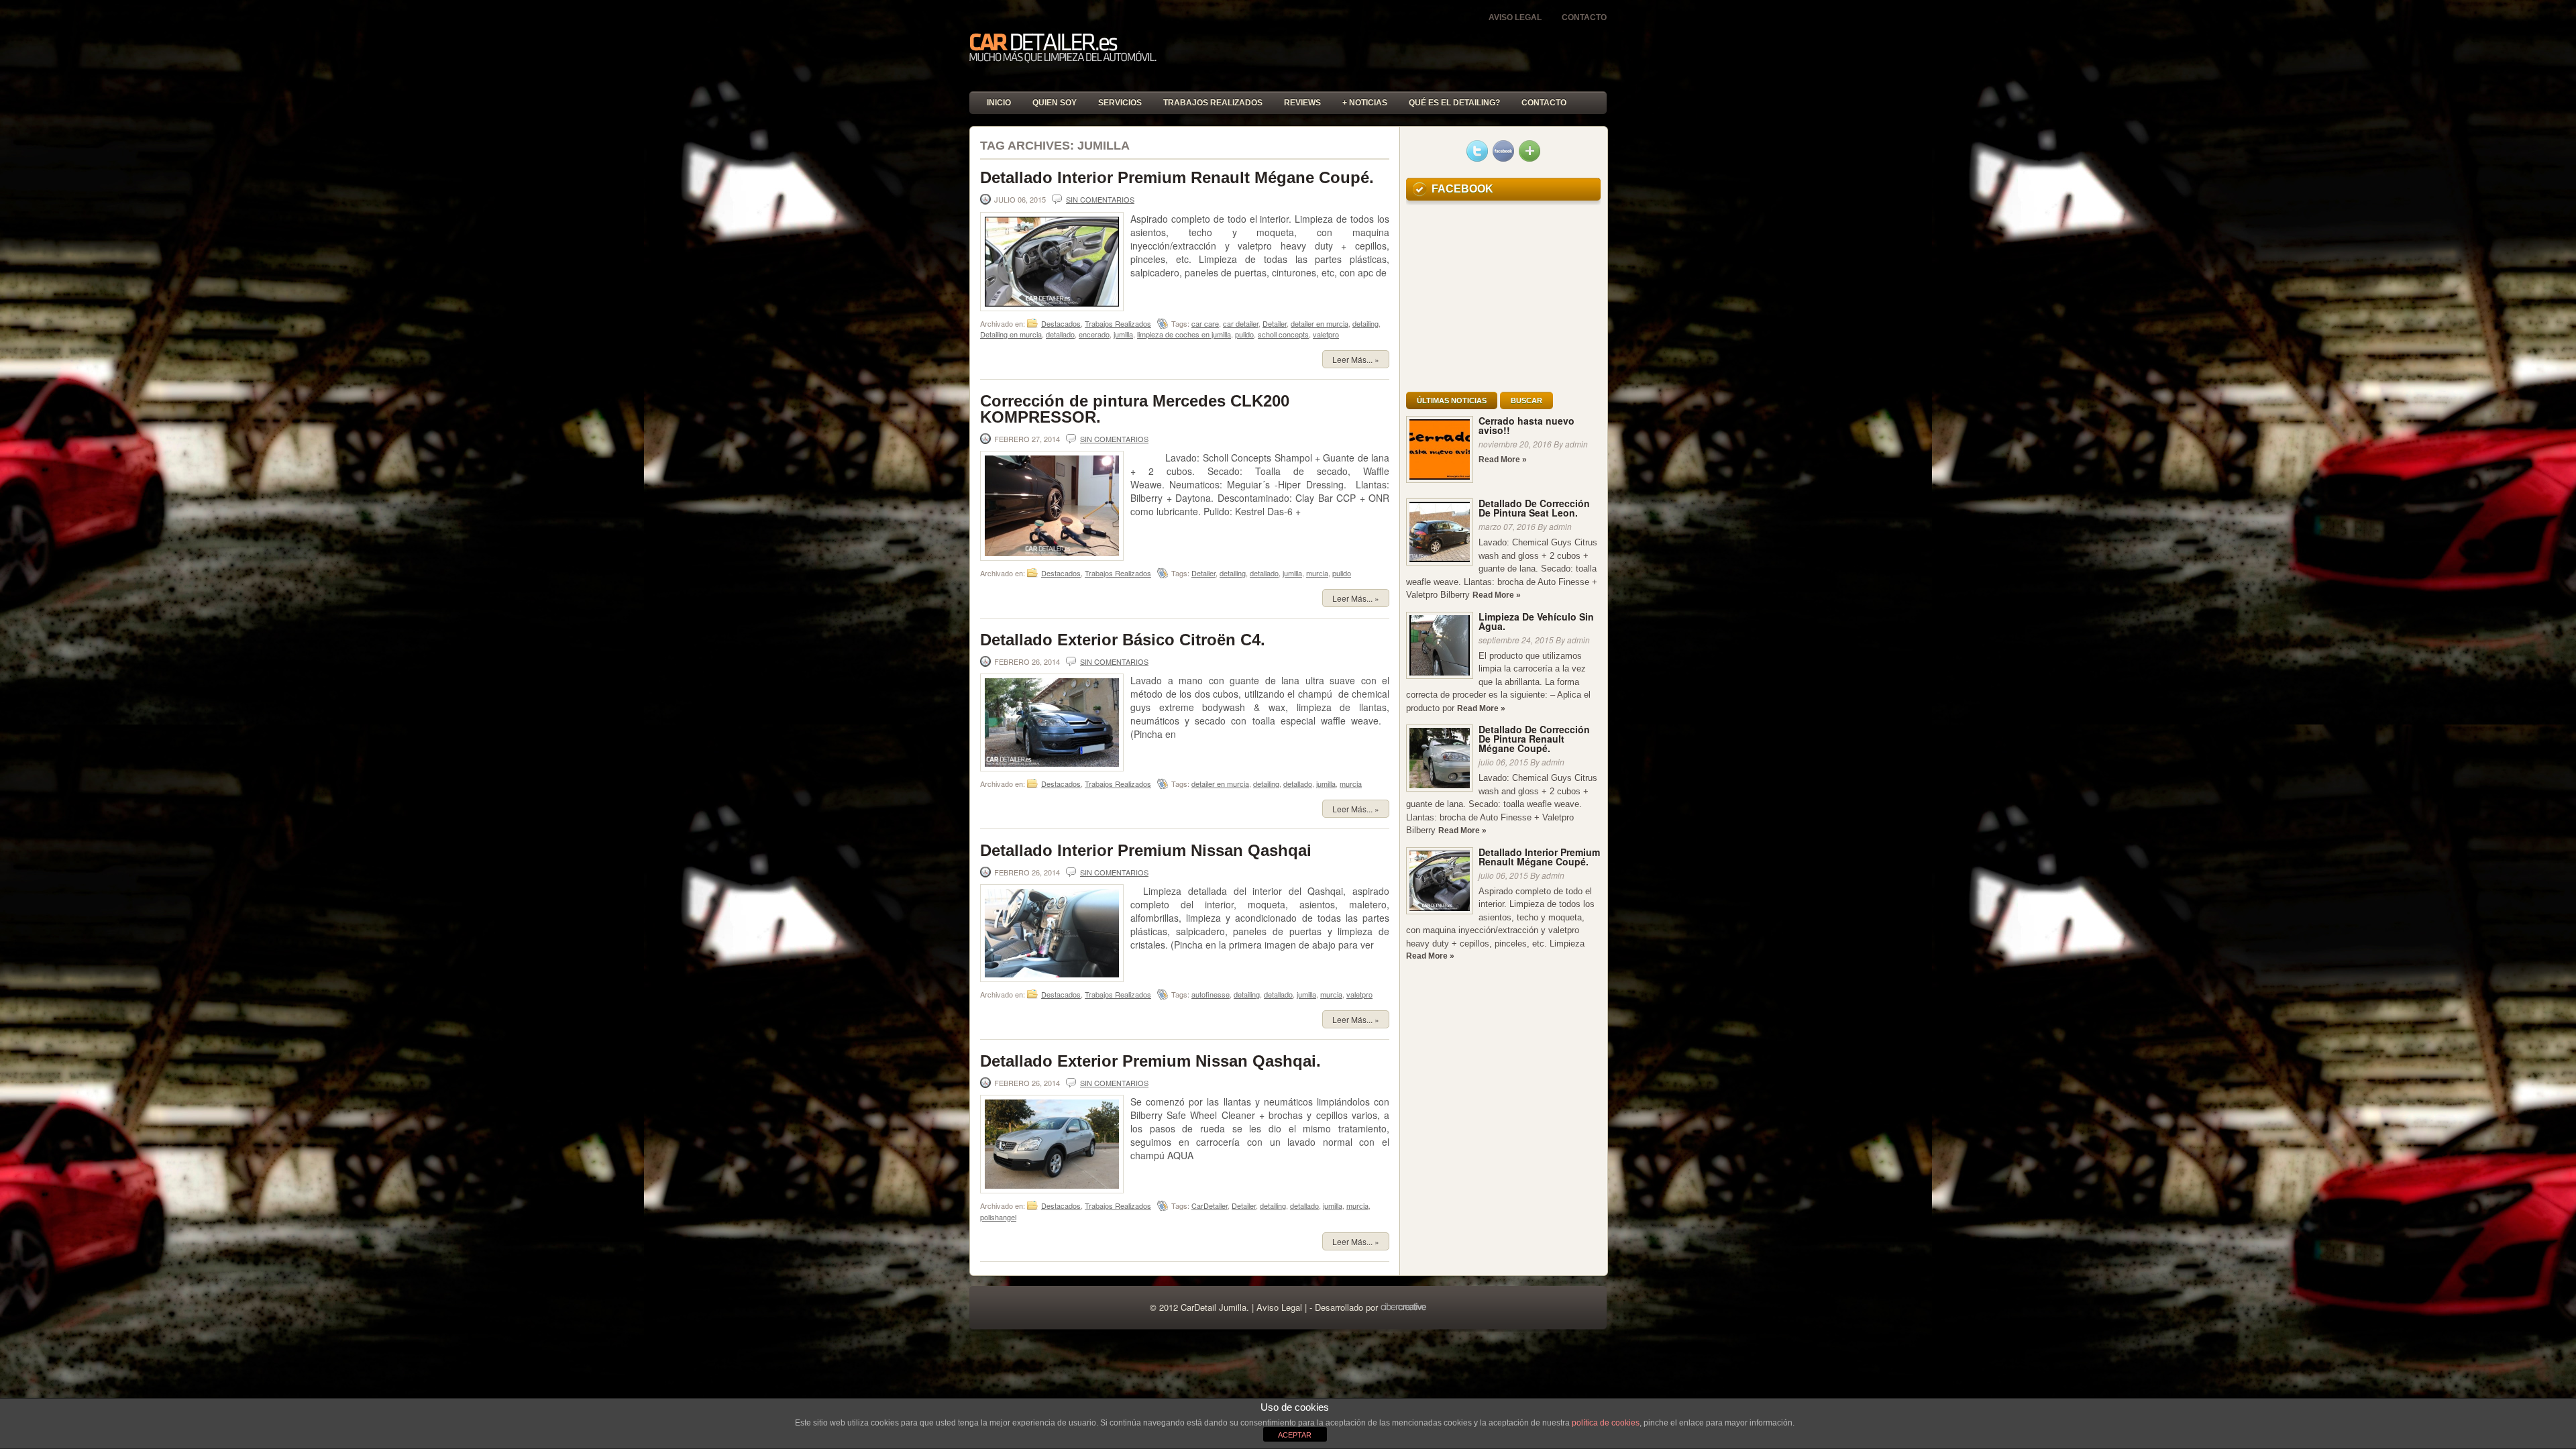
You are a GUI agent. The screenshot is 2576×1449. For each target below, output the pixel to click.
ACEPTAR (1295, 1435)
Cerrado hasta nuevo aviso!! (1526, 425)
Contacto (1584, 17)
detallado (1060, 334)
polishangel (998, 1217)
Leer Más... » (1356, 359)
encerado (1094, 334)
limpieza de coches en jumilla (1184, 334)
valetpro (1326, 334)
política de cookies (1606, 1423)
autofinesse (1211, 994)
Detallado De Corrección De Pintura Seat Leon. (1534, 508)
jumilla (1123, 334)
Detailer (1275, 323)
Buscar (1526, 400)
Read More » (1503, 460)
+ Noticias (1365, 103)
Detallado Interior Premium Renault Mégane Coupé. (1177, 177)
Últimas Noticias (1452, 400)
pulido (1244, 334)
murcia (1317, 573)
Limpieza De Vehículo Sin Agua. (1536, 621)
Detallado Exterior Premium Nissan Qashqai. (1150, 1061)
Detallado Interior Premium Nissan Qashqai (1146, 850)
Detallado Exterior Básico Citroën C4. (1123, 640)
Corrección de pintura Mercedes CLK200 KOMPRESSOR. (1135, 409)
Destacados (1061, 323)
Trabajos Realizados (1213, 103)
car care (1205, 323)
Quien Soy (1055, 103)
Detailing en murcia (1011, 334)
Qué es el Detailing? (1454, 103)
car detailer (1241, 323)
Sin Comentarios (1100, 199)
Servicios (1120, 103)
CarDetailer (1210, 1205)
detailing (1365, 323)
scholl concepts (1283, 334)
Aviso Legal (1515, 17)
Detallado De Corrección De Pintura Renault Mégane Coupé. (1534, 739)
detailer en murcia (1320, 323)
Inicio (999, 103)
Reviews (1302, 103)
